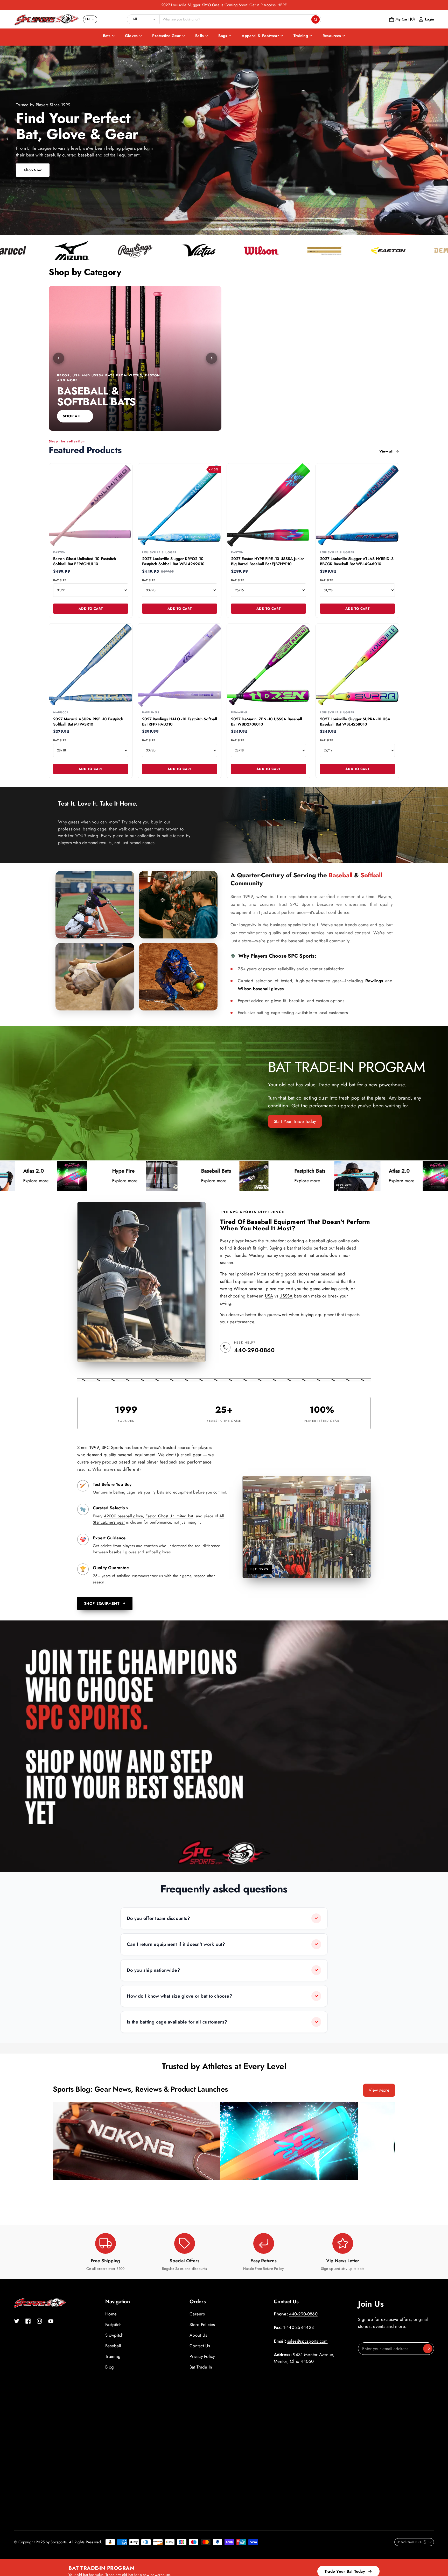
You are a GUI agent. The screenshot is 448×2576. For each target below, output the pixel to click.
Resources (332, 36)
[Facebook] (28, 2321)
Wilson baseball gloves (261, 989)
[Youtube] (51, 2321)
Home (111, 2314)
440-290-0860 (254, 1350)
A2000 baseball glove (123, 1516)
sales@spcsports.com (307, 2341)
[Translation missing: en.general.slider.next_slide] (440, 139)
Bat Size (60, 580)
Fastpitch (113, 2324)
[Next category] (212, 358)
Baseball (113, 2346)
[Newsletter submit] (428, 2349)
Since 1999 (88, 1447)
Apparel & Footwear (260, 36)
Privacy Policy (202, 2356)
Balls (199, 36)
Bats (107, 36)
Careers (197, 2314)
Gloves (131, 36)
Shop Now (33, 170)
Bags (223, 36)
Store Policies (202, 2324)
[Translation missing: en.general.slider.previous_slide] (8, 139)
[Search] (316, 19)
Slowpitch (114, 2335)
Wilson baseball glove (255, 1289)
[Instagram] (39, 2321)
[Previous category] (59, 358)
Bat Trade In (201, 2367)
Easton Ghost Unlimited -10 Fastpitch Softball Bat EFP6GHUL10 (85, 561)
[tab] (220, 229)
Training (301, 36)
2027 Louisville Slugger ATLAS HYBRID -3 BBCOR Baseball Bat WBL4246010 (357, 561)
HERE (282, 5)
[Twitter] (17, 2321)
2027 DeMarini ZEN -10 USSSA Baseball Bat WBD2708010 (267, 722)
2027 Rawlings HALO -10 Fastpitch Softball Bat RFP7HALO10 (180, 722)
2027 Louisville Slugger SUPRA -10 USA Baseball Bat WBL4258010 (355, 722)
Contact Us (200, 2346)
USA (269, 1296)
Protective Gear (166, 36)
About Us (198, 2335)
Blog (110, 2367)
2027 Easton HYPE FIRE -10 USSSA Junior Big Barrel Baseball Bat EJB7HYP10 (268, 561)
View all (386, 451)
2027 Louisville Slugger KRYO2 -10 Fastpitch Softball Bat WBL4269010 (173, 561)
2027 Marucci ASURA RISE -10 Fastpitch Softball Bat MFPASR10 (88, 722)
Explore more (26, 1181)
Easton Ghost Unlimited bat (169, 1516)
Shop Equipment (102, 1603)
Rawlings (374, 981)
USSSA (286, 1296)
